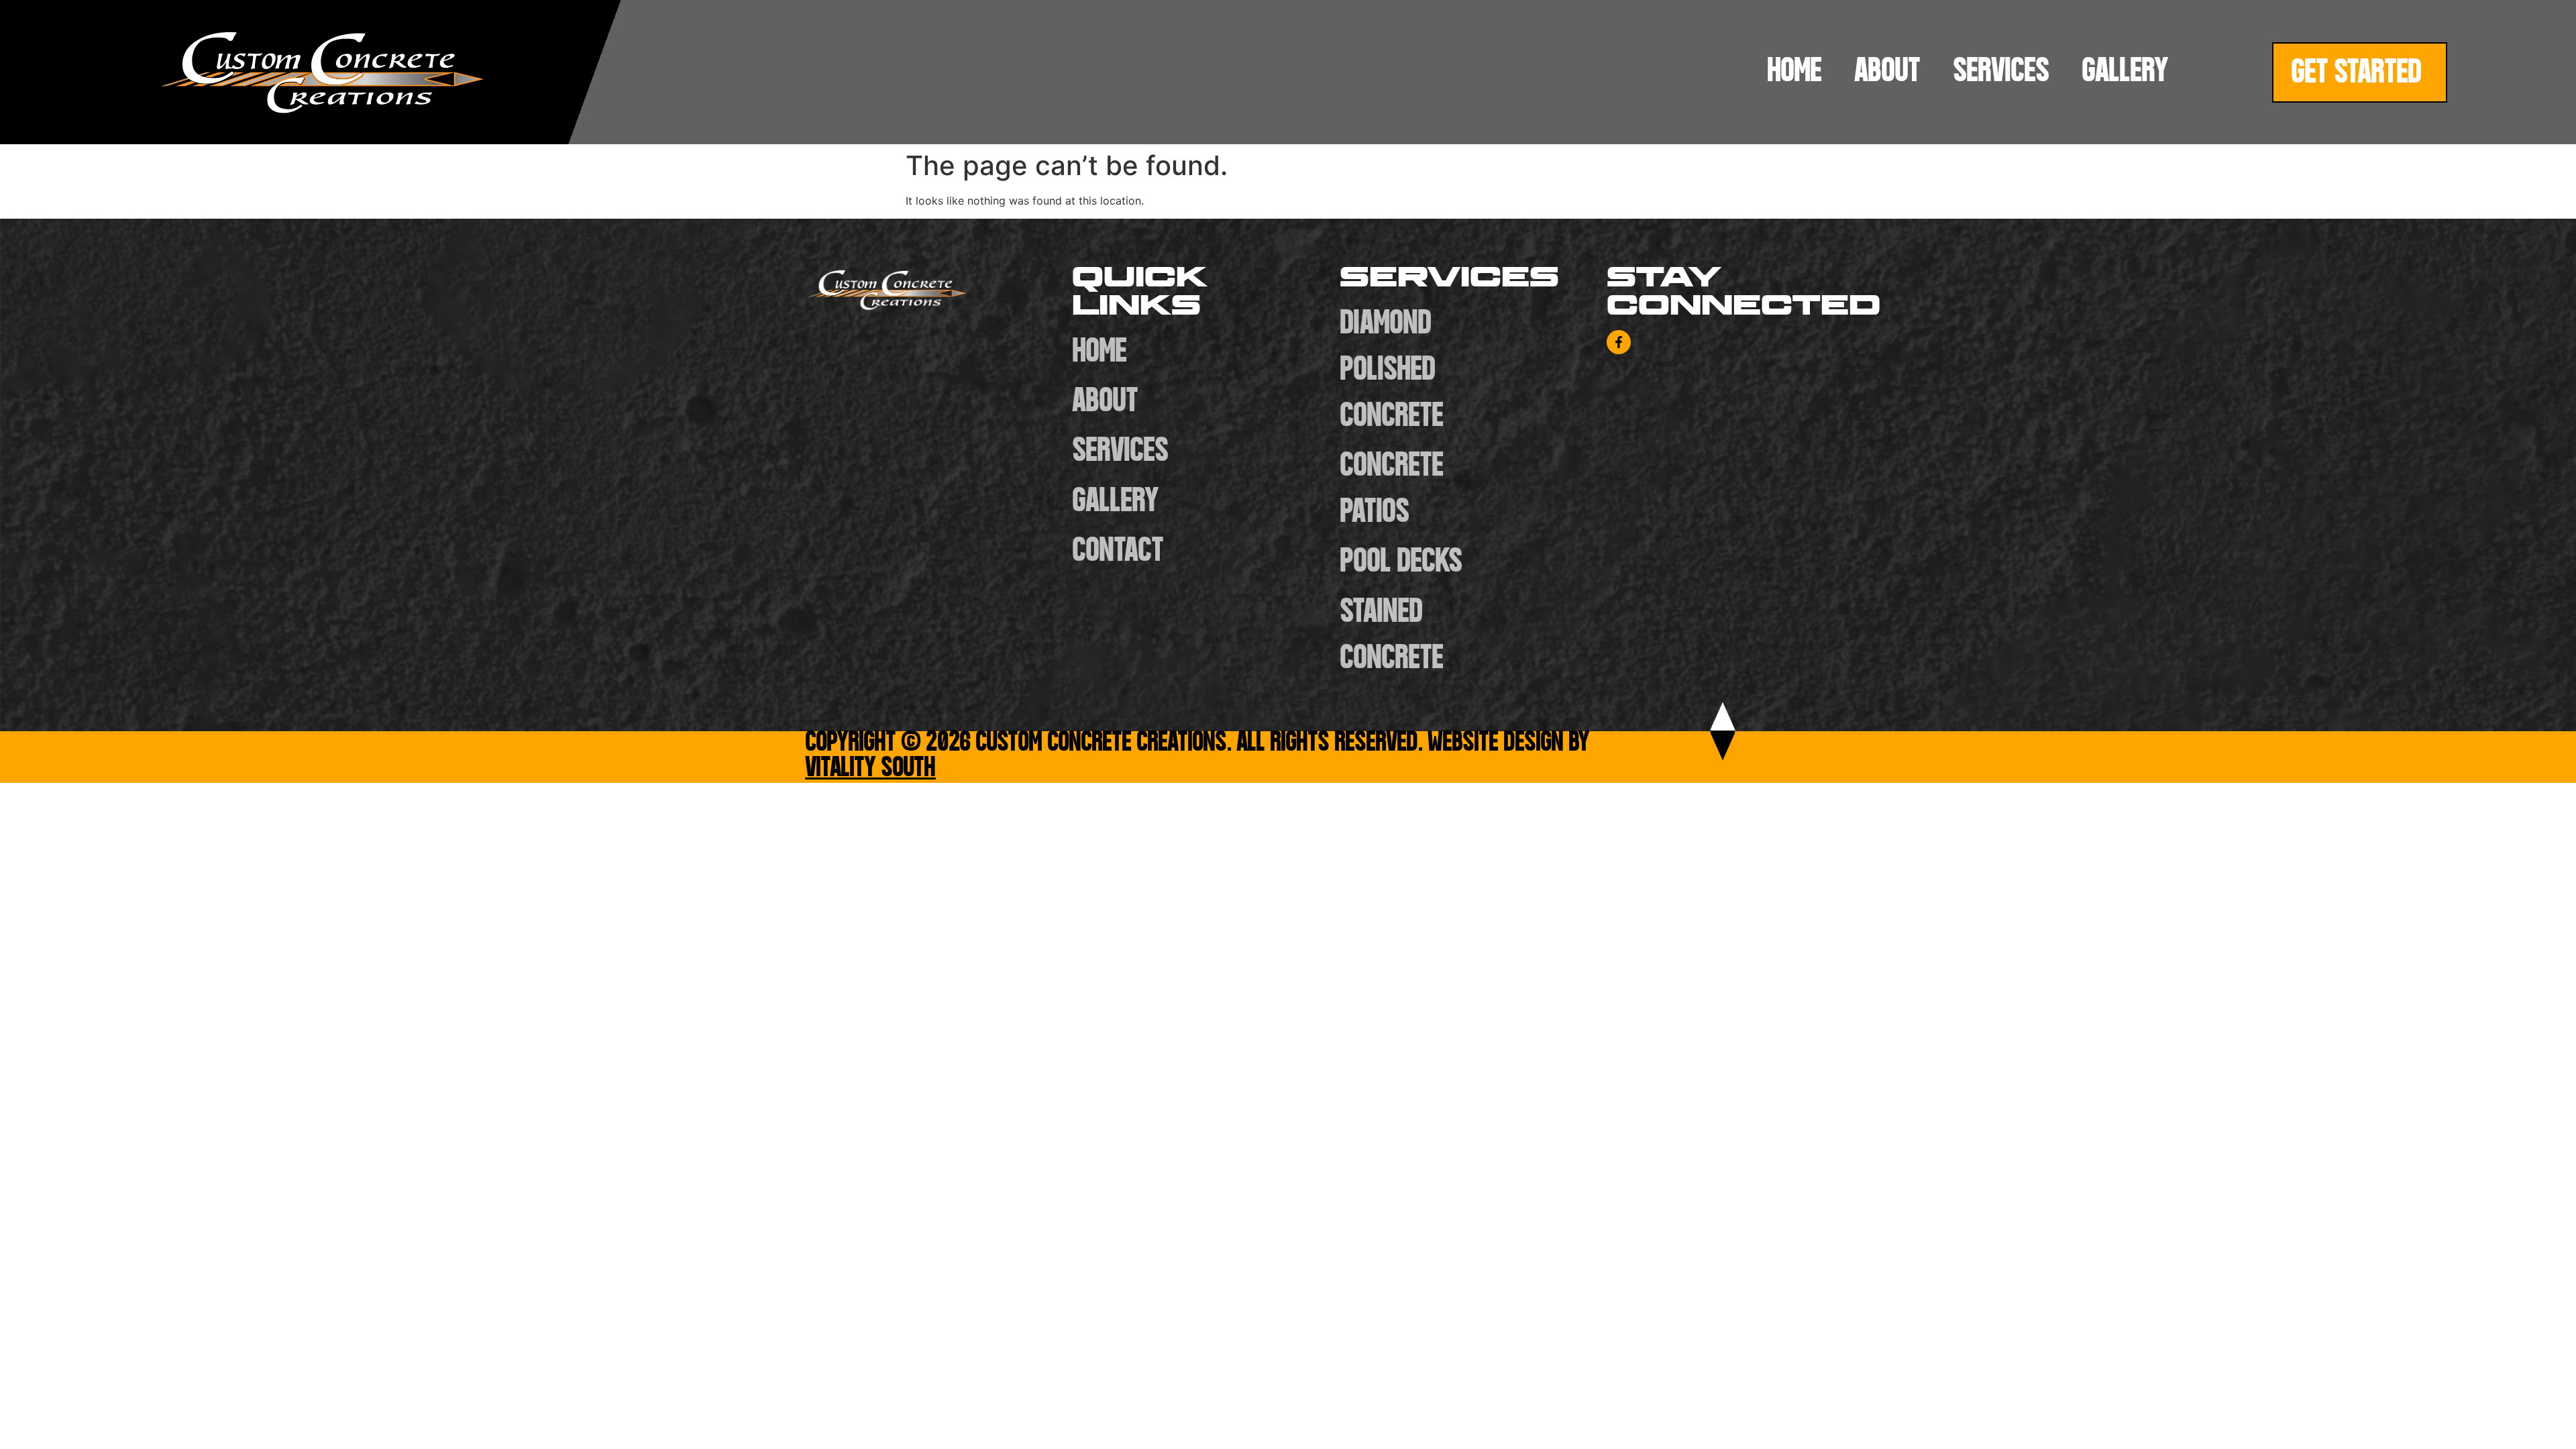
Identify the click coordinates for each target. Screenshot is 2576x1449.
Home (1794, 72)
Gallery (2125, 72)
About (1887, 72)
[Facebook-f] (1619, 342)
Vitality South (870, 769)
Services (2001, 72)
